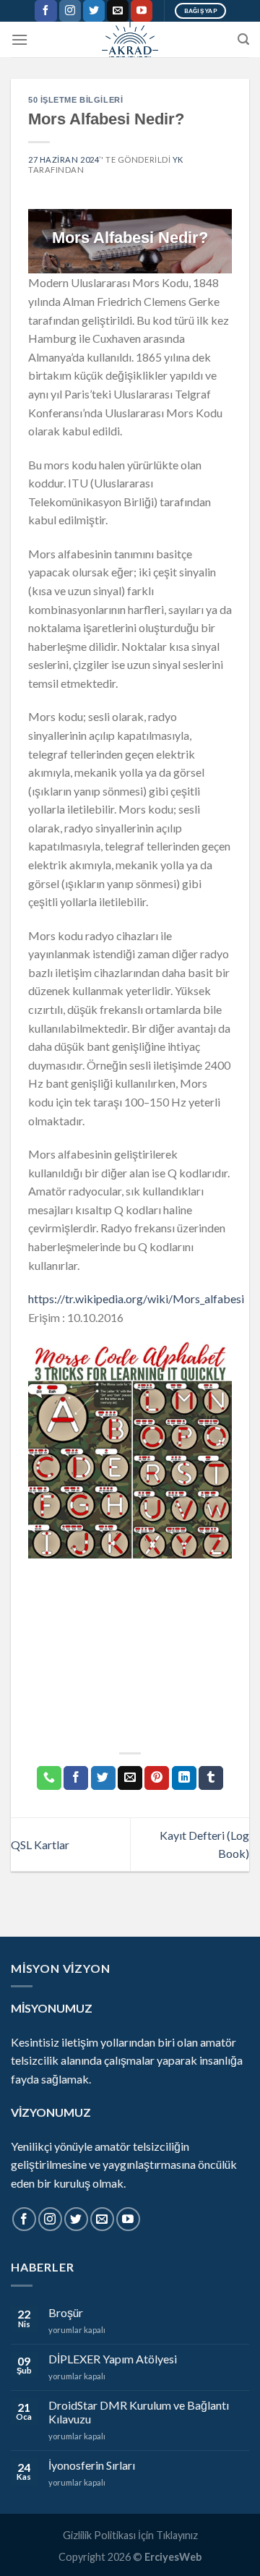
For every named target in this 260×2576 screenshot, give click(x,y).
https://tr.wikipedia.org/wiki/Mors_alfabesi (136, 1298)
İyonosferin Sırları (92, 2465)
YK (178, 159)
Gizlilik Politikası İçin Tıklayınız (130, 2535)
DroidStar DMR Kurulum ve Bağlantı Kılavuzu (139, 2412)
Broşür (66, 2312)
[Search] (243, 39)
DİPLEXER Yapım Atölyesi (113, 2359)
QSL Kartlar (40, 1844)
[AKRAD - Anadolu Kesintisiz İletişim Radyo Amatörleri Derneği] (130, 39)
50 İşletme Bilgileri (75, 100)
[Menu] (19, 39)
